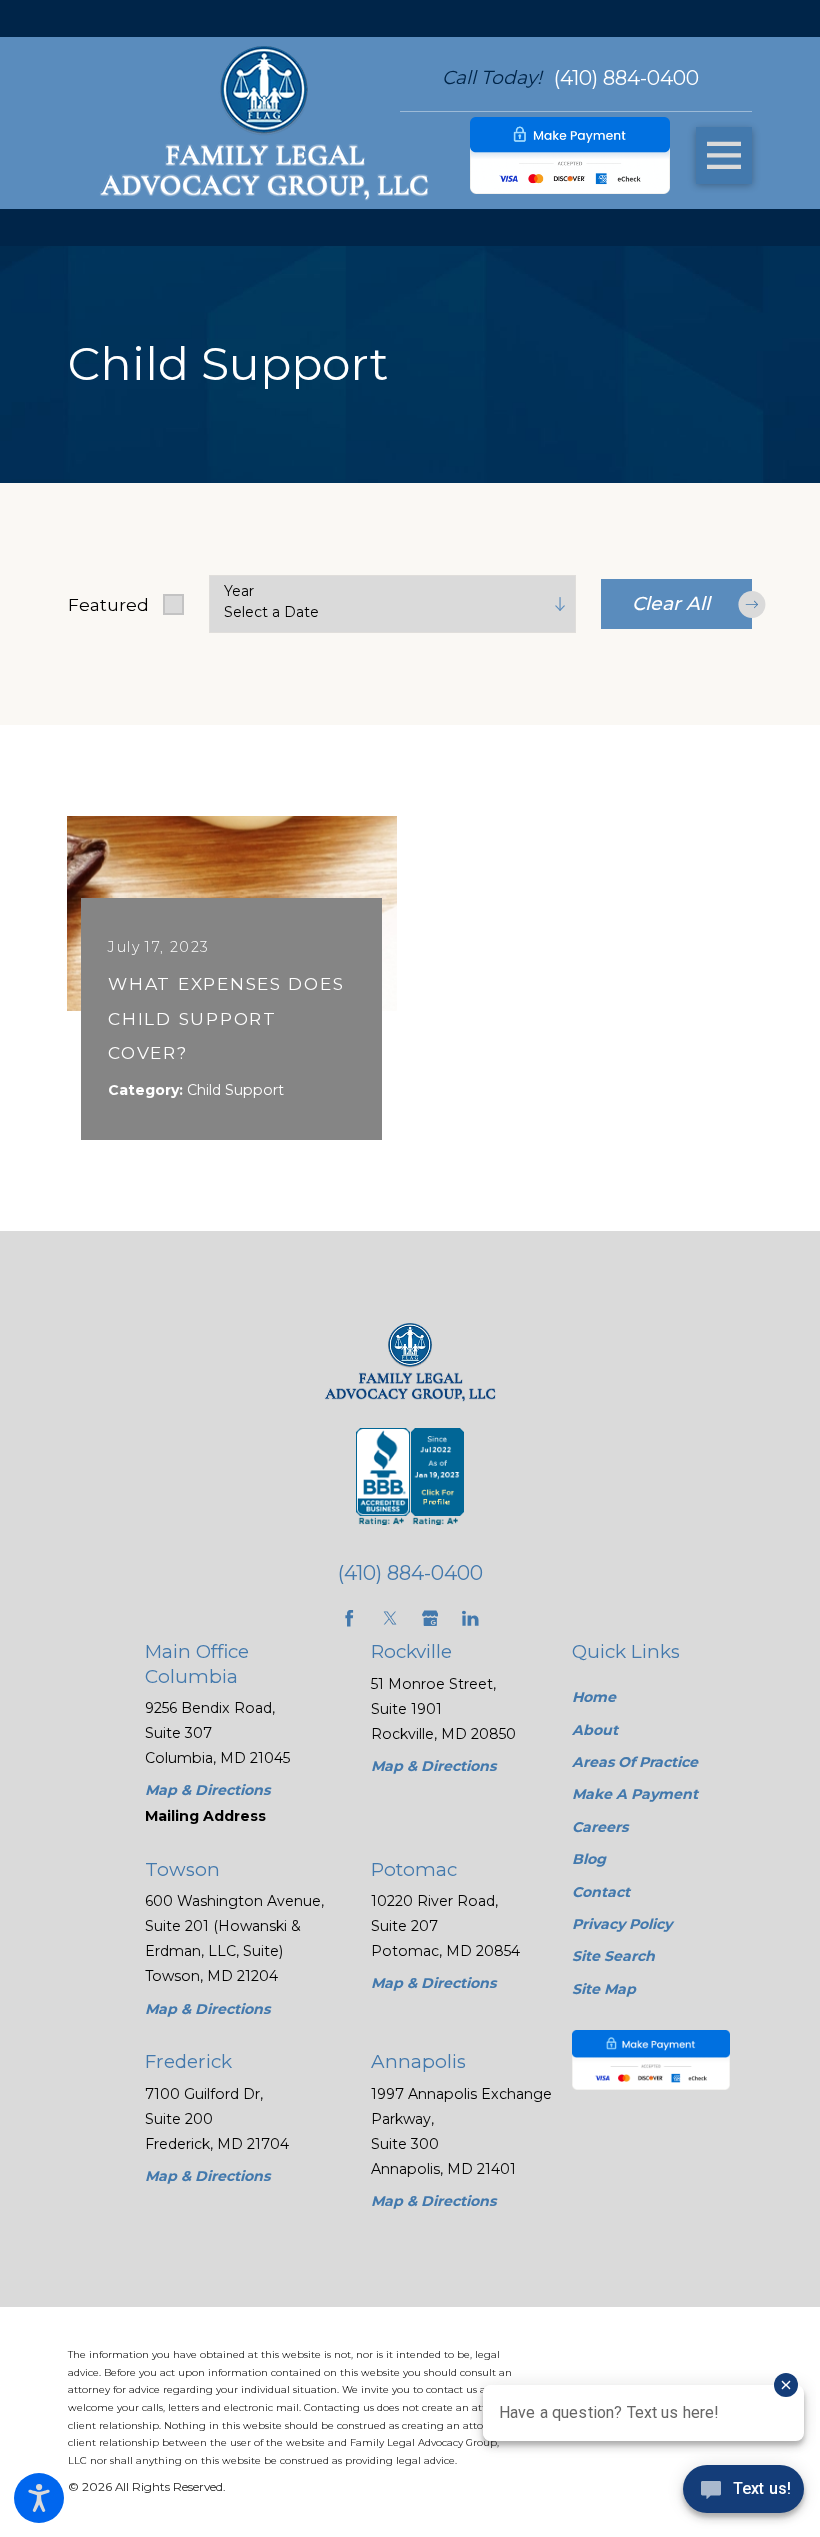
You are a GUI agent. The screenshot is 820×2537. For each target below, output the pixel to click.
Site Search (613, 1956)
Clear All (671, 603)
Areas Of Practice (635, 1762)
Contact (601, 1892)
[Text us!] (743, 2495)
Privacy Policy (622, 1924)
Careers (600, 1827)
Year (239, 591)
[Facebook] (349, 1618)
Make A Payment (635, 1794)
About (595, 1730)
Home (594, 1697)
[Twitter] (390, 1618)
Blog (589, 1859)
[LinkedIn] (470, 1618)
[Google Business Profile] (430, 1618)
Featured (108, 604)
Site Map (604, 1989)
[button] (39, 2498)
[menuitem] (651, 1697)
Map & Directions (207, 1790)
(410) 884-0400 (626, 78)
